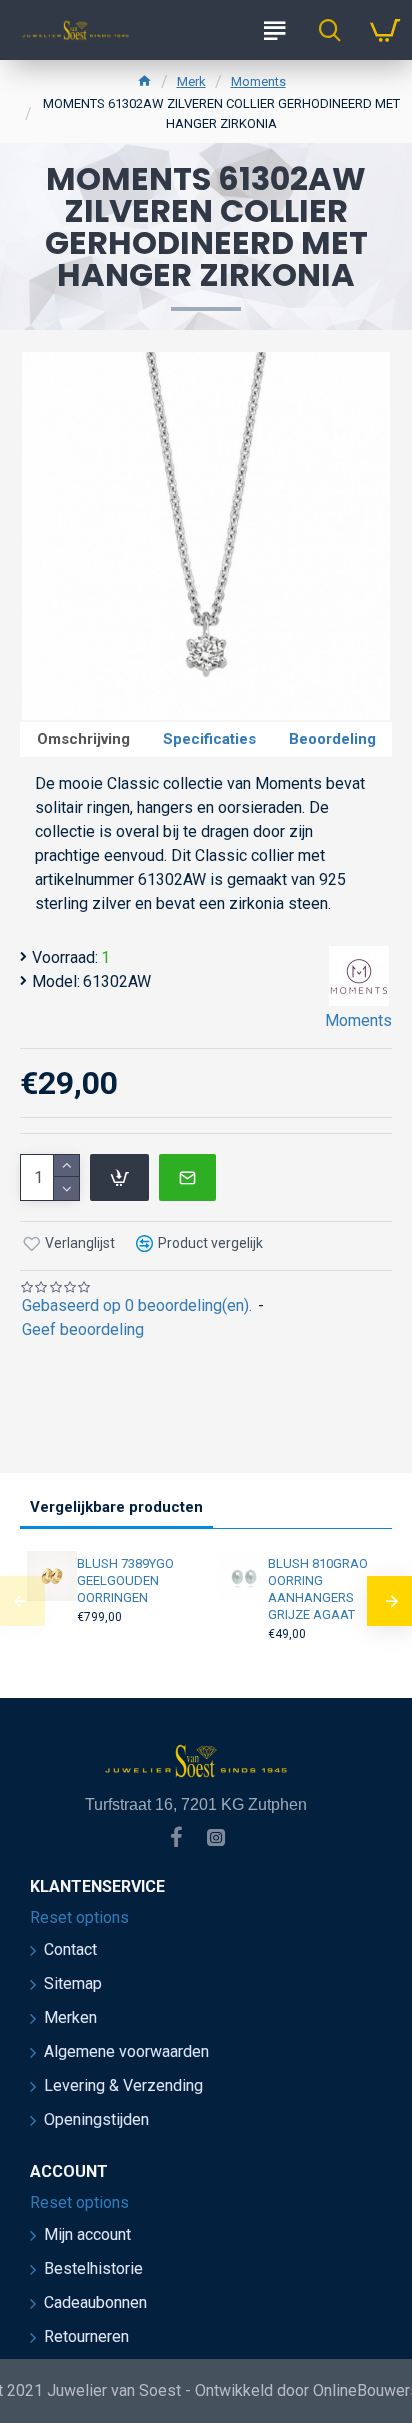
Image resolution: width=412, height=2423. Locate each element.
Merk (191, 81)
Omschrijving (83, 739)
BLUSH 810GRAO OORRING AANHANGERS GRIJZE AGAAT (318, 1589)
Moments (258, 81)
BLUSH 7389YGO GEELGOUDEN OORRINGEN (125, 1580)
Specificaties (209, 739)
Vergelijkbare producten (116, 1507)
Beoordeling (332, 739)
